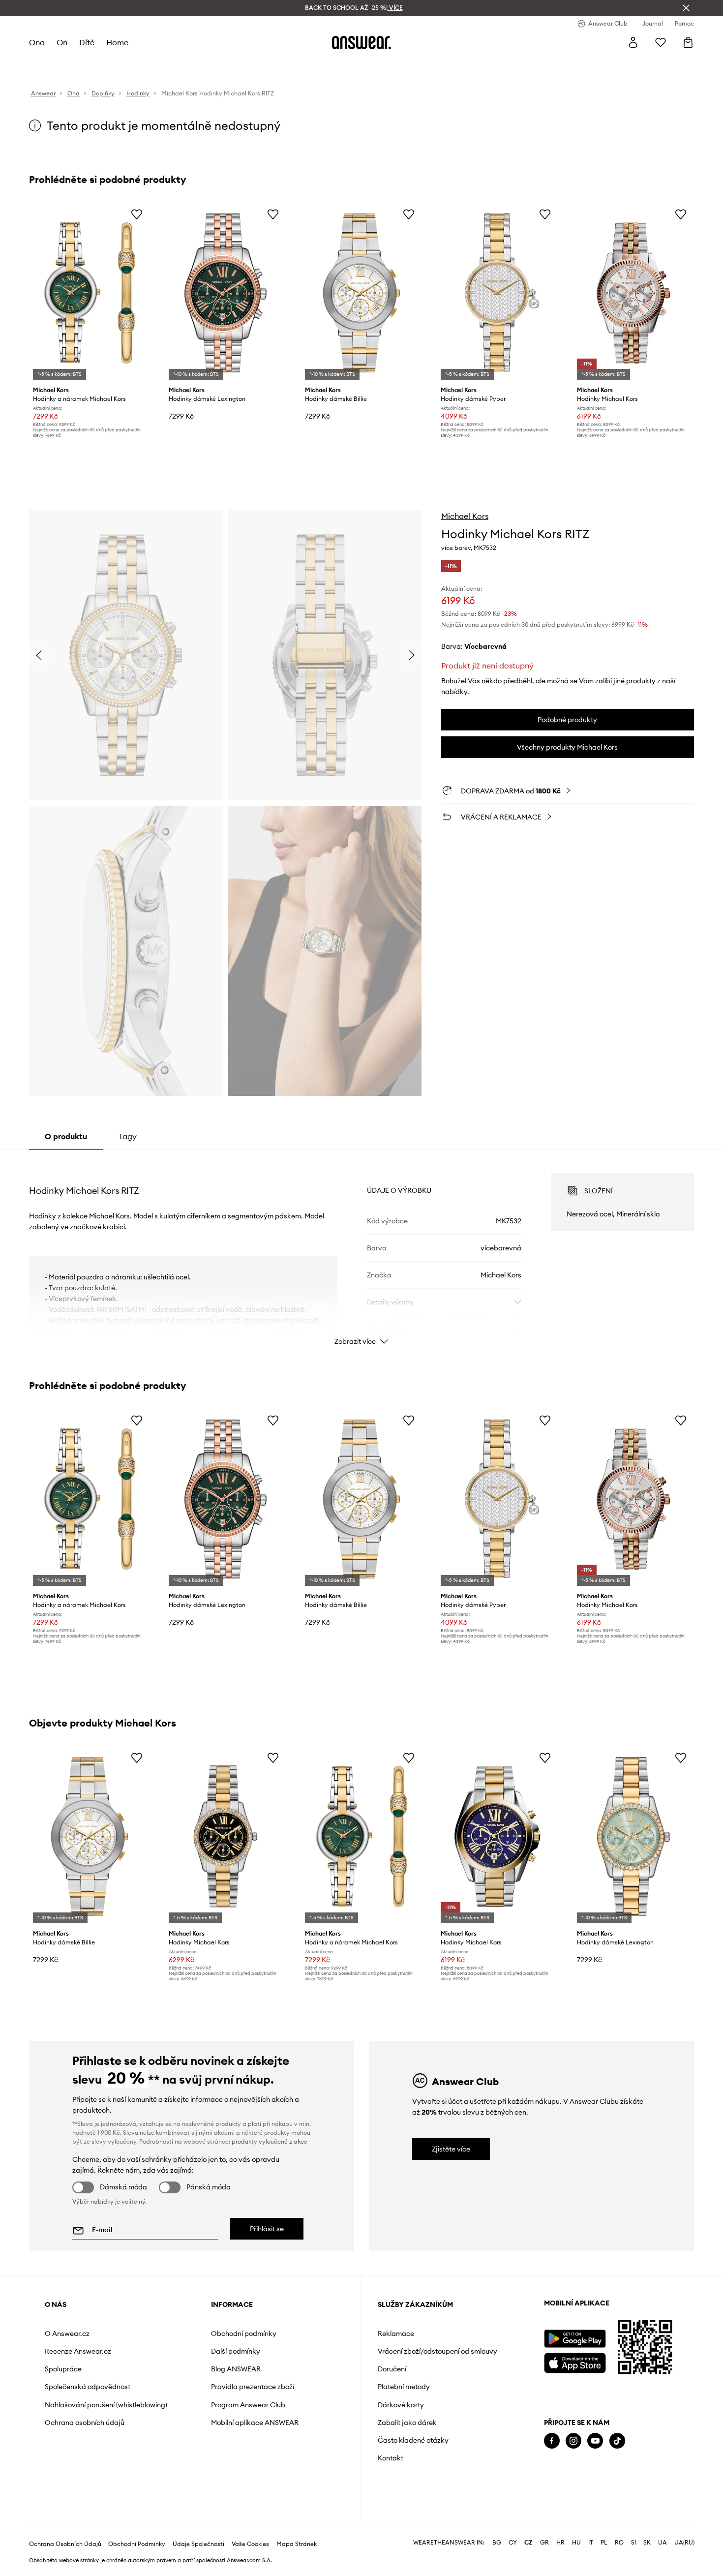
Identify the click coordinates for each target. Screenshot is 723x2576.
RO (619, 2543)
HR (560, 2543)
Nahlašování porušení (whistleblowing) (106, 2405)
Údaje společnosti (198, 2544)
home (117, 42)
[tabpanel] (361, 1250)
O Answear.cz (67, 2334)
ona (37, 42)
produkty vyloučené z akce (270, 2141)
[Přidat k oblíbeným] (137, 214)
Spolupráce (63, 2369)
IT (591, 2543)
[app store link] (575, 2362)
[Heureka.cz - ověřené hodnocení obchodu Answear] (558, 2481)
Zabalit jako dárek (407, 2423)
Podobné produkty (567, 720)
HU (576, 2543)
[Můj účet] (633, 42)
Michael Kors (465, 516)
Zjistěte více (451, 2149)
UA (663, 2543)
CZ (528, 2543)
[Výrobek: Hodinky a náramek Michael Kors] (90, 293)
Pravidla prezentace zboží (253, 2387)
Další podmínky (236, 2351)
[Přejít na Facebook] (552, 2441)
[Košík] (688, 42)
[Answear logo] (361, 42)
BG (497, 2543)
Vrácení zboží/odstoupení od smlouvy (437, 2351)
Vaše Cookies (250, 2544)
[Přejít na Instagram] (573, 2441)
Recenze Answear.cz (78, 2351)
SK (647, 2543)
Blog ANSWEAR (236, 2369)
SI (633, 2543)
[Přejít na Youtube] (595, 2441)
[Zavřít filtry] (686, 8)
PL (604, 2543)
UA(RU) (684, 2543)
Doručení (392, 2369)
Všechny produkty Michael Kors (567, 747)
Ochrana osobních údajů (85, 2423)
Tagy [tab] (128, 1136)
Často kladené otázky (413, 2440)
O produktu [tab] (66, 1136)
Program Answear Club (248, 2405)
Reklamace (396, 2334)
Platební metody (404, 2387)
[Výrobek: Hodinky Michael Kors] (633, 293)
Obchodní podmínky (244, 2334)
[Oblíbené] (661, 42)
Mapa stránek (297, 2544)
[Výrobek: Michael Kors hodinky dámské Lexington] (225, 293)
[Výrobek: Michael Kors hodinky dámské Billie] (361, 293)
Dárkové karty (401, 2405)
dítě (87, 42)
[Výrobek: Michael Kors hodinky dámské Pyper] (497, 293)
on (62, 42)
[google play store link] (575, 2339)
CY (513, 2543)
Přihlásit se (267, 2229)
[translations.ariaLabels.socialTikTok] (617, 2441)
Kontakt (391, 2458)
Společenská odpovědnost (88, 2387)
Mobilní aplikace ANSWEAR (255, 2423)
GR (544, 2543)
